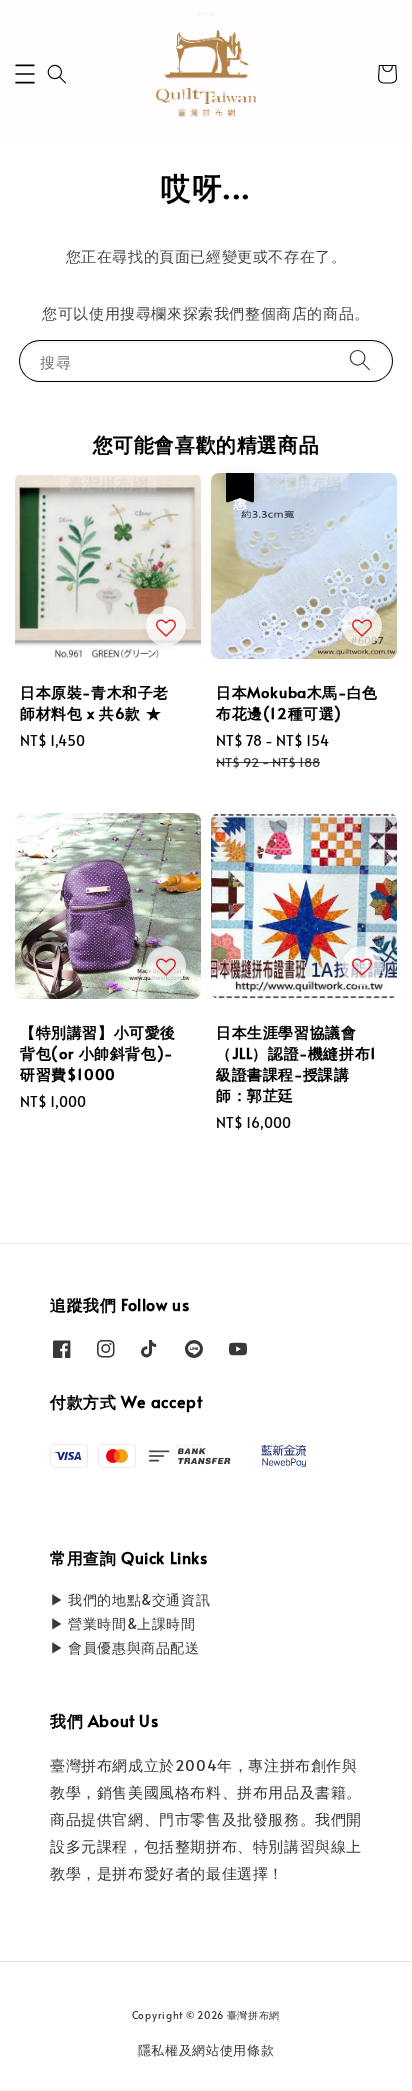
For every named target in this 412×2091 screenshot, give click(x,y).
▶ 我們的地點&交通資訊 (130, 1599)
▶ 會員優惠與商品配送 (125, 1647)
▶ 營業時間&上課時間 (123, 1623)
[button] (25, 74)
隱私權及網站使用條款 (206, 2050)
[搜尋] (360, 360)
